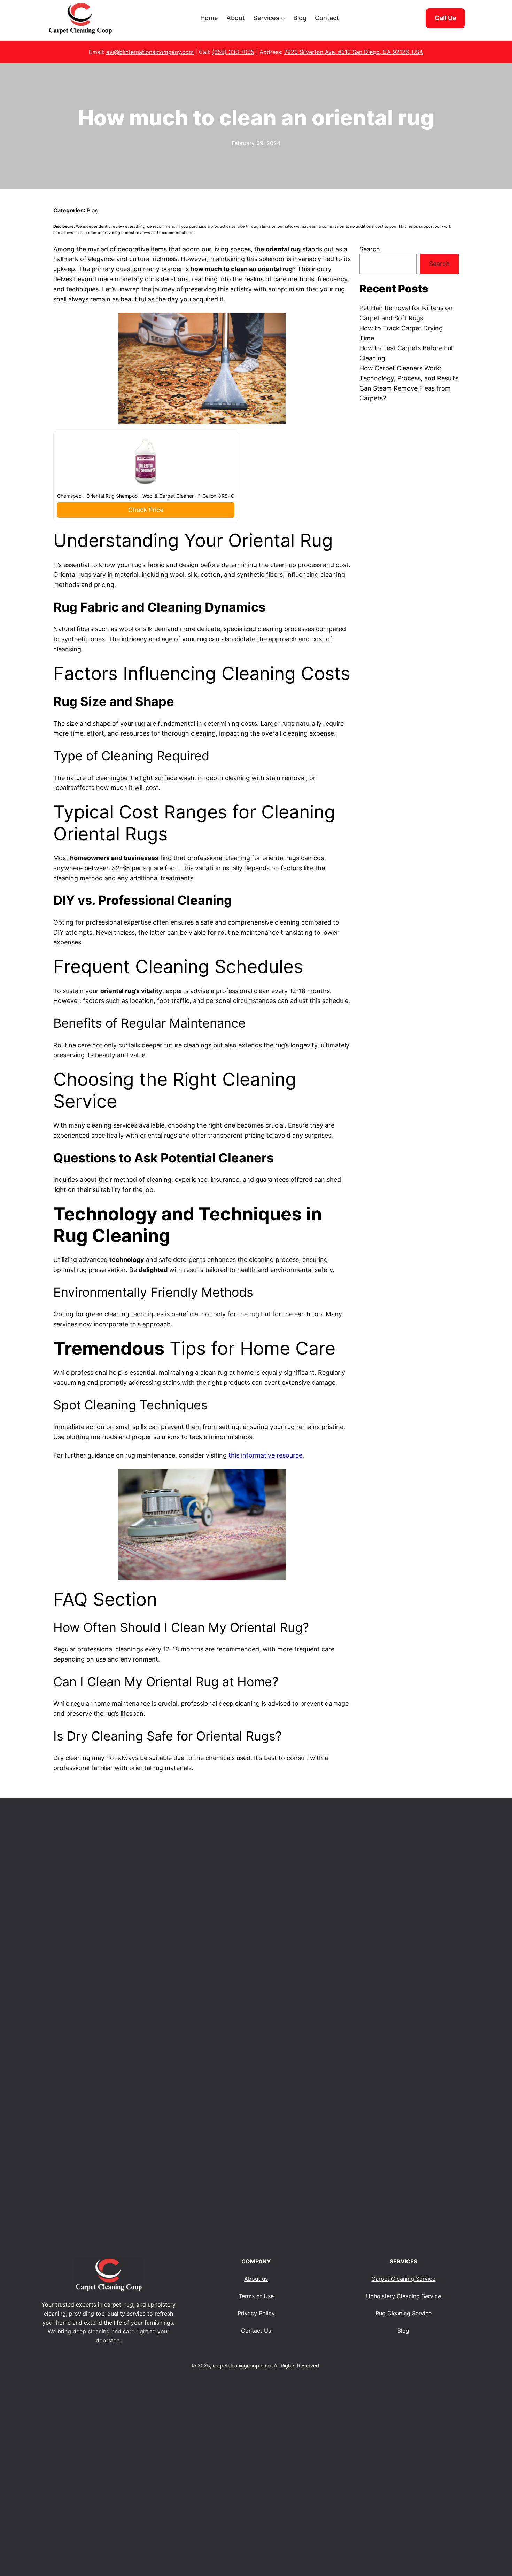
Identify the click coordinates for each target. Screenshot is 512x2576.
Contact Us (256, 2331)
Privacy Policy (256, 2313)
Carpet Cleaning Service (403, 2279)
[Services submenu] (283, 18)
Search (370, 249)
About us (256, 2279)
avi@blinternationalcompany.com (150, 52)
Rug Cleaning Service (404, 2313)
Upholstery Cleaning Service (404, 2296)
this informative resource (265, 1455)
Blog (93, 210)
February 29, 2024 (256, 143)
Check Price (146, 510)
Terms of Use (256, 2296)
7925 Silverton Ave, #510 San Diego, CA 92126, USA (354, 52)
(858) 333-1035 (233, 52)
